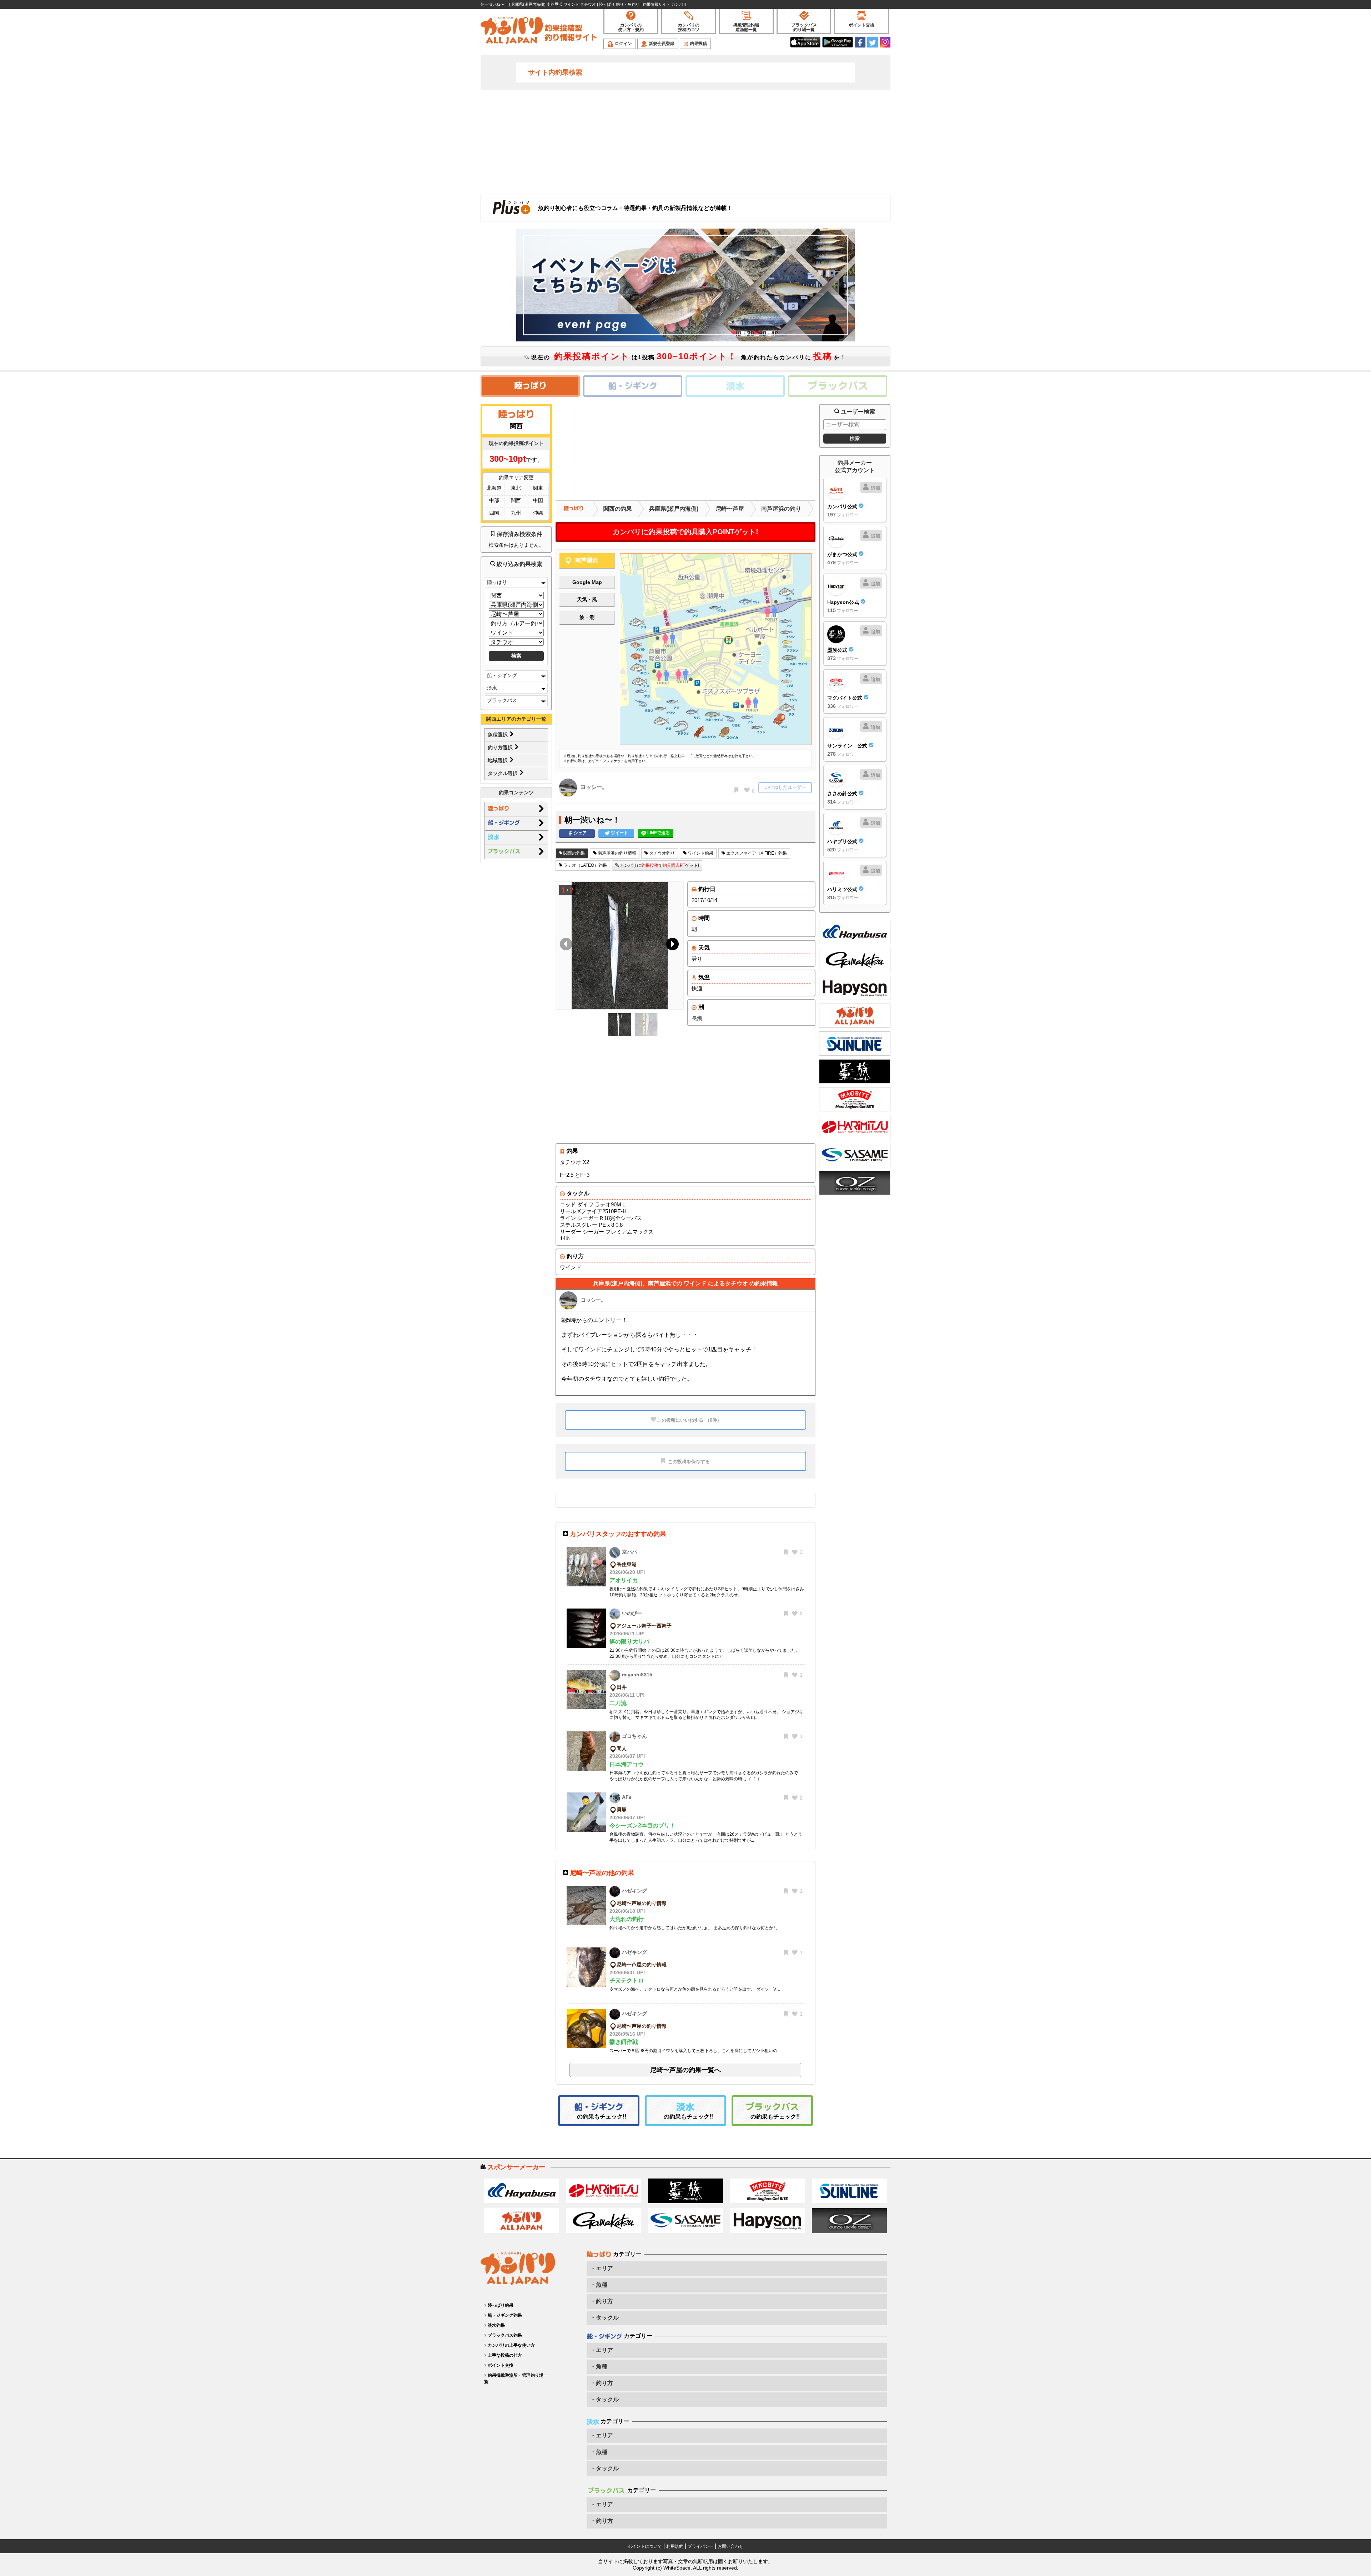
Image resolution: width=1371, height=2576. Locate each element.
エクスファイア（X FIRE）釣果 (756, 853)
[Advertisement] (685, 141)
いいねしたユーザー (785, 787)
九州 (516, 513)
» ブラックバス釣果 (503, 2335)
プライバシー (700, 2546)
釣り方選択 (501, 747)
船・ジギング (502, 675)
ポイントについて (645, 2546)
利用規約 (675, 2546)
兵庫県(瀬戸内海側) (674, 509)
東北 (516, 488)
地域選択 (498, 760)
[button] (671, 946)
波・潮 (587, 617)
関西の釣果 (618, 509)
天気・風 (587, 599)
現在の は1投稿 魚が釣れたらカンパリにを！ (688, 356)
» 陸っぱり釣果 (499, 2305)
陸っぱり (497, 582)
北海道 (494, 488)
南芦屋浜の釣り (781, 509)
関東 (538, 488)
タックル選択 (503, 773)
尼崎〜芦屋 (730, 509)
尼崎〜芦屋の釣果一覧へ (685, 2070)
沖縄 (538, 513)
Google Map (587, 582)
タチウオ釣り (661, 853)
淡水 (492, 688)
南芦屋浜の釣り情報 (616, 853)
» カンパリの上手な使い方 (509, 2345)
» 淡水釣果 (494, 2325)
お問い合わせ (730, 2546)
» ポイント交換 (499, 2365)
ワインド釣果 (700, 853)
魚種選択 (498, 735)
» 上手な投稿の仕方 (503, 2355)
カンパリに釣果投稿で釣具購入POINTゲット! (685, 532)
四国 (494, 513)
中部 (494, 500)
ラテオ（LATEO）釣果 (585, 865)
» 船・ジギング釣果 (503, 2315)
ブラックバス (502, 700)
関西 (516, 500)
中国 (538, 500)
